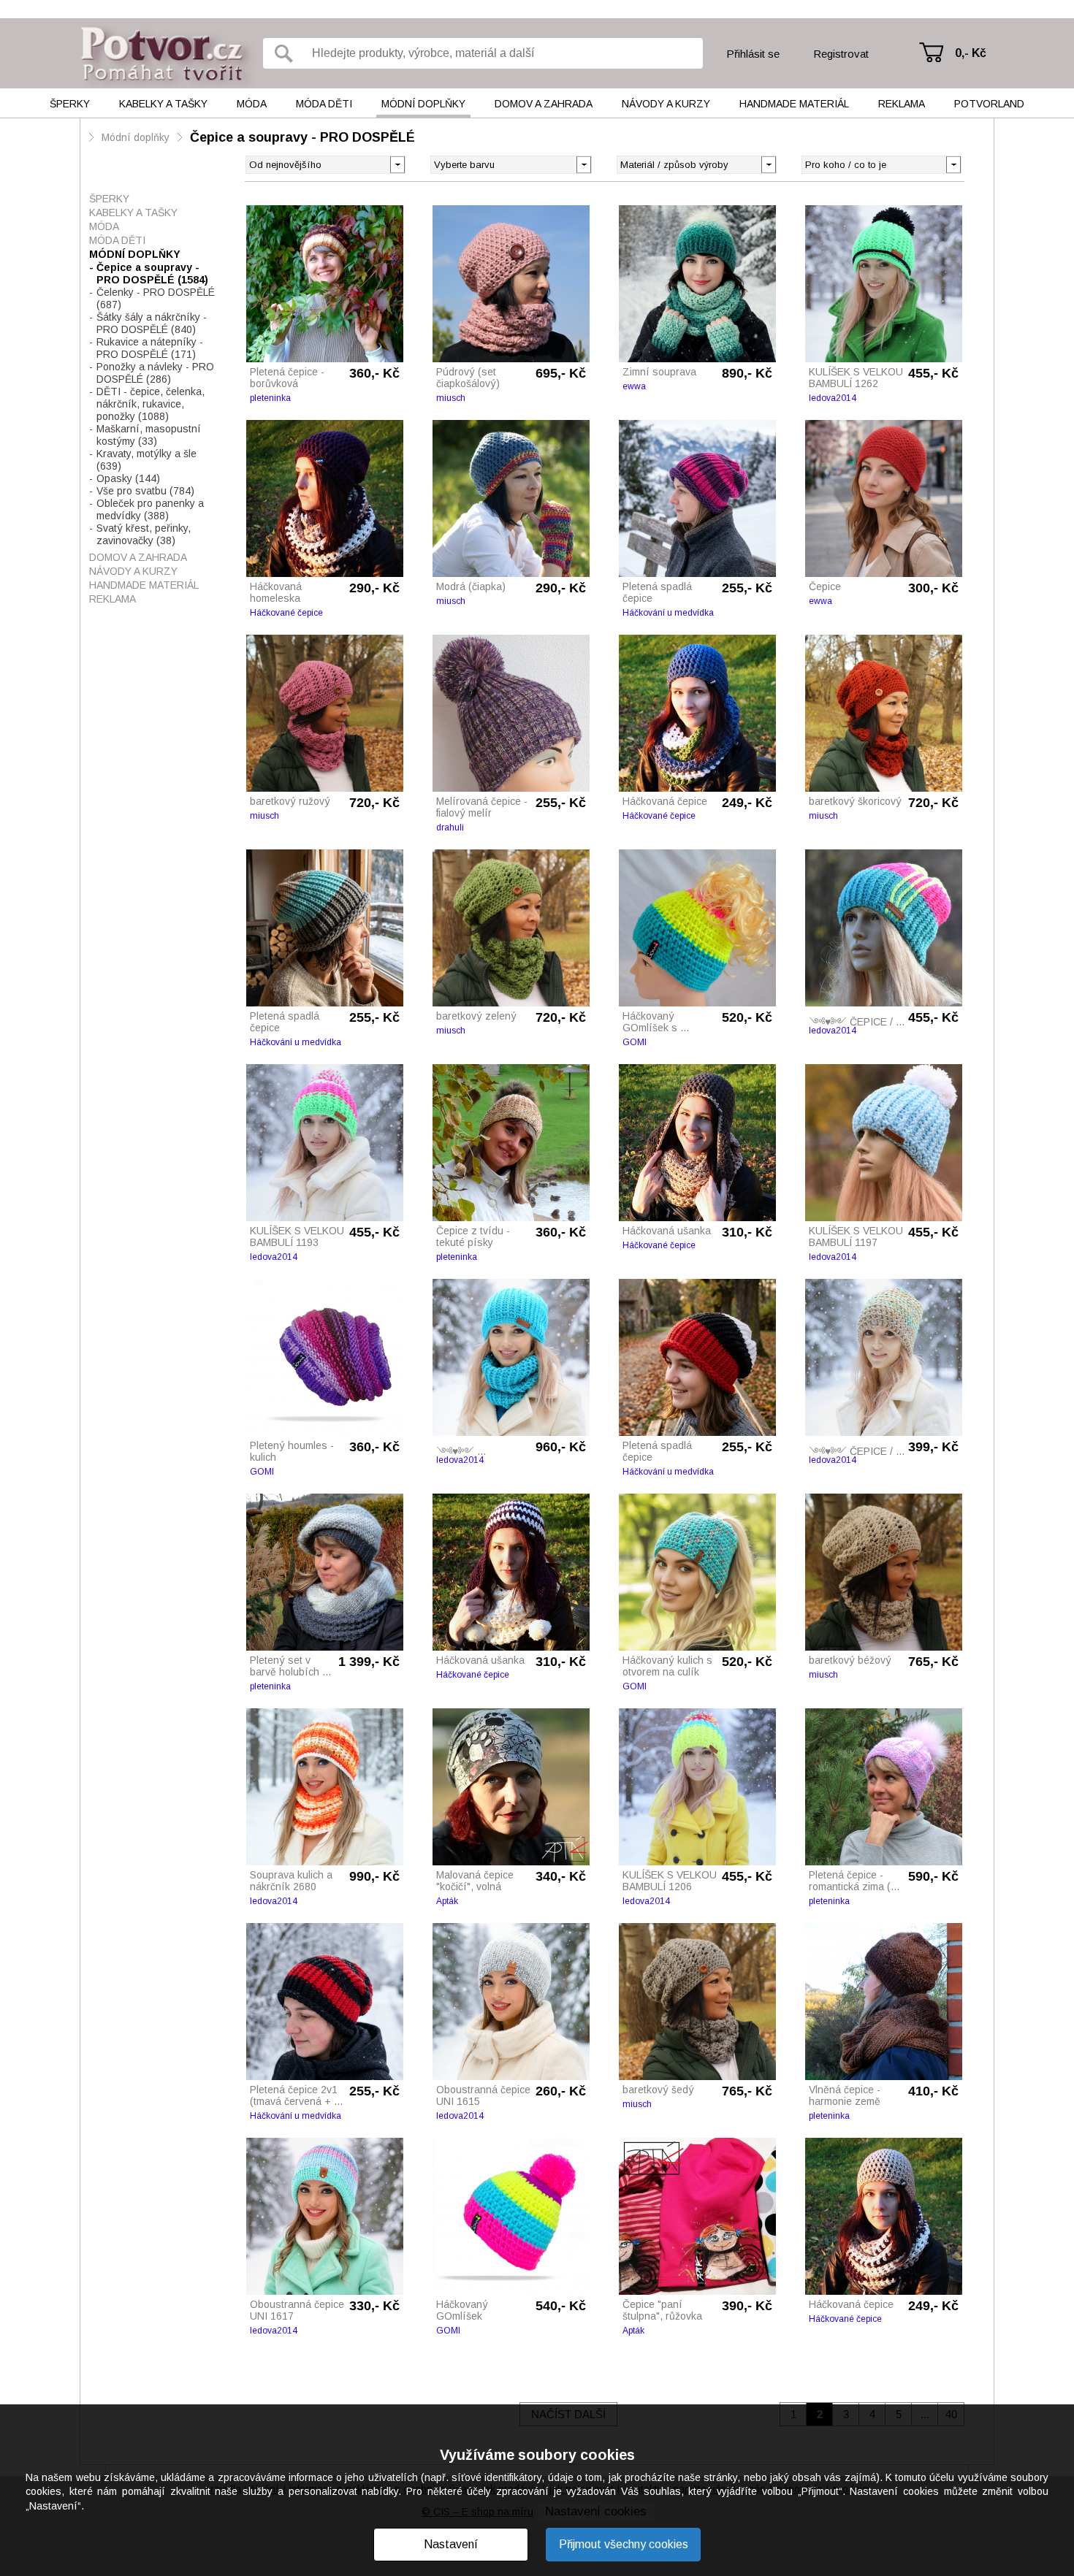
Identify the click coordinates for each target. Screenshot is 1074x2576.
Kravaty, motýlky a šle (146, 460)
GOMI (635, 1042)
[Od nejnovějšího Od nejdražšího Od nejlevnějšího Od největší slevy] (325, 165)
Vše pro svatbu (145, 491)
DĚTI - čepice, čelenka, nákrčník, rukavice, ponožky (151, 404)
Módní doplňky (423, 104)
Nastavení (451, 2544)
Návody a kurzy (666, 104)
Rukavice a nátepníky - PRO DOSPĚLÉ (150, 348)
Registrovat (841, 54)
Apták (447, 1901)
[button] (583, 164)
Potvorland (989, 104)
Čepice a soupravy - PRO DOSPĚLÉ (302, 137)
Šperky (70, 104)
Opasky (128, 478)
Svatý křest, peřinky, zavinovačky (144, 534)
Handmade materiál (794, 104)
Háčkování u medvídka (668, 613)
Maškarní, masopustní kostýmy (149, 435)
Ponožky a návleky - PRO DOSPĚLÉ (155, 373)
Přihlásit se (753, 54)
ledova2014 (833, 398)
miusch (451, 398)
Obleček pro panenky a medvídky (150, 509)
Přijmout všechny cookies (624, 2544)
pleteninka (270, 398)
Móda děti (324, 104)
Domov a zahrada (544, 104)
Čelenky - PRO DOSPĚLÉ (156, 298)
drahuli (450, 828)
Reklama (902, 104)
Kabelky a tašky (163, 104)
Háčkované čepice (286, 613)
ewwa (634, 386)
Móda (252, 104)
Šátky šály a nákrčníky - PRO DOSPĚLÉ (152, 323)
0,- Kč (971, 53)
